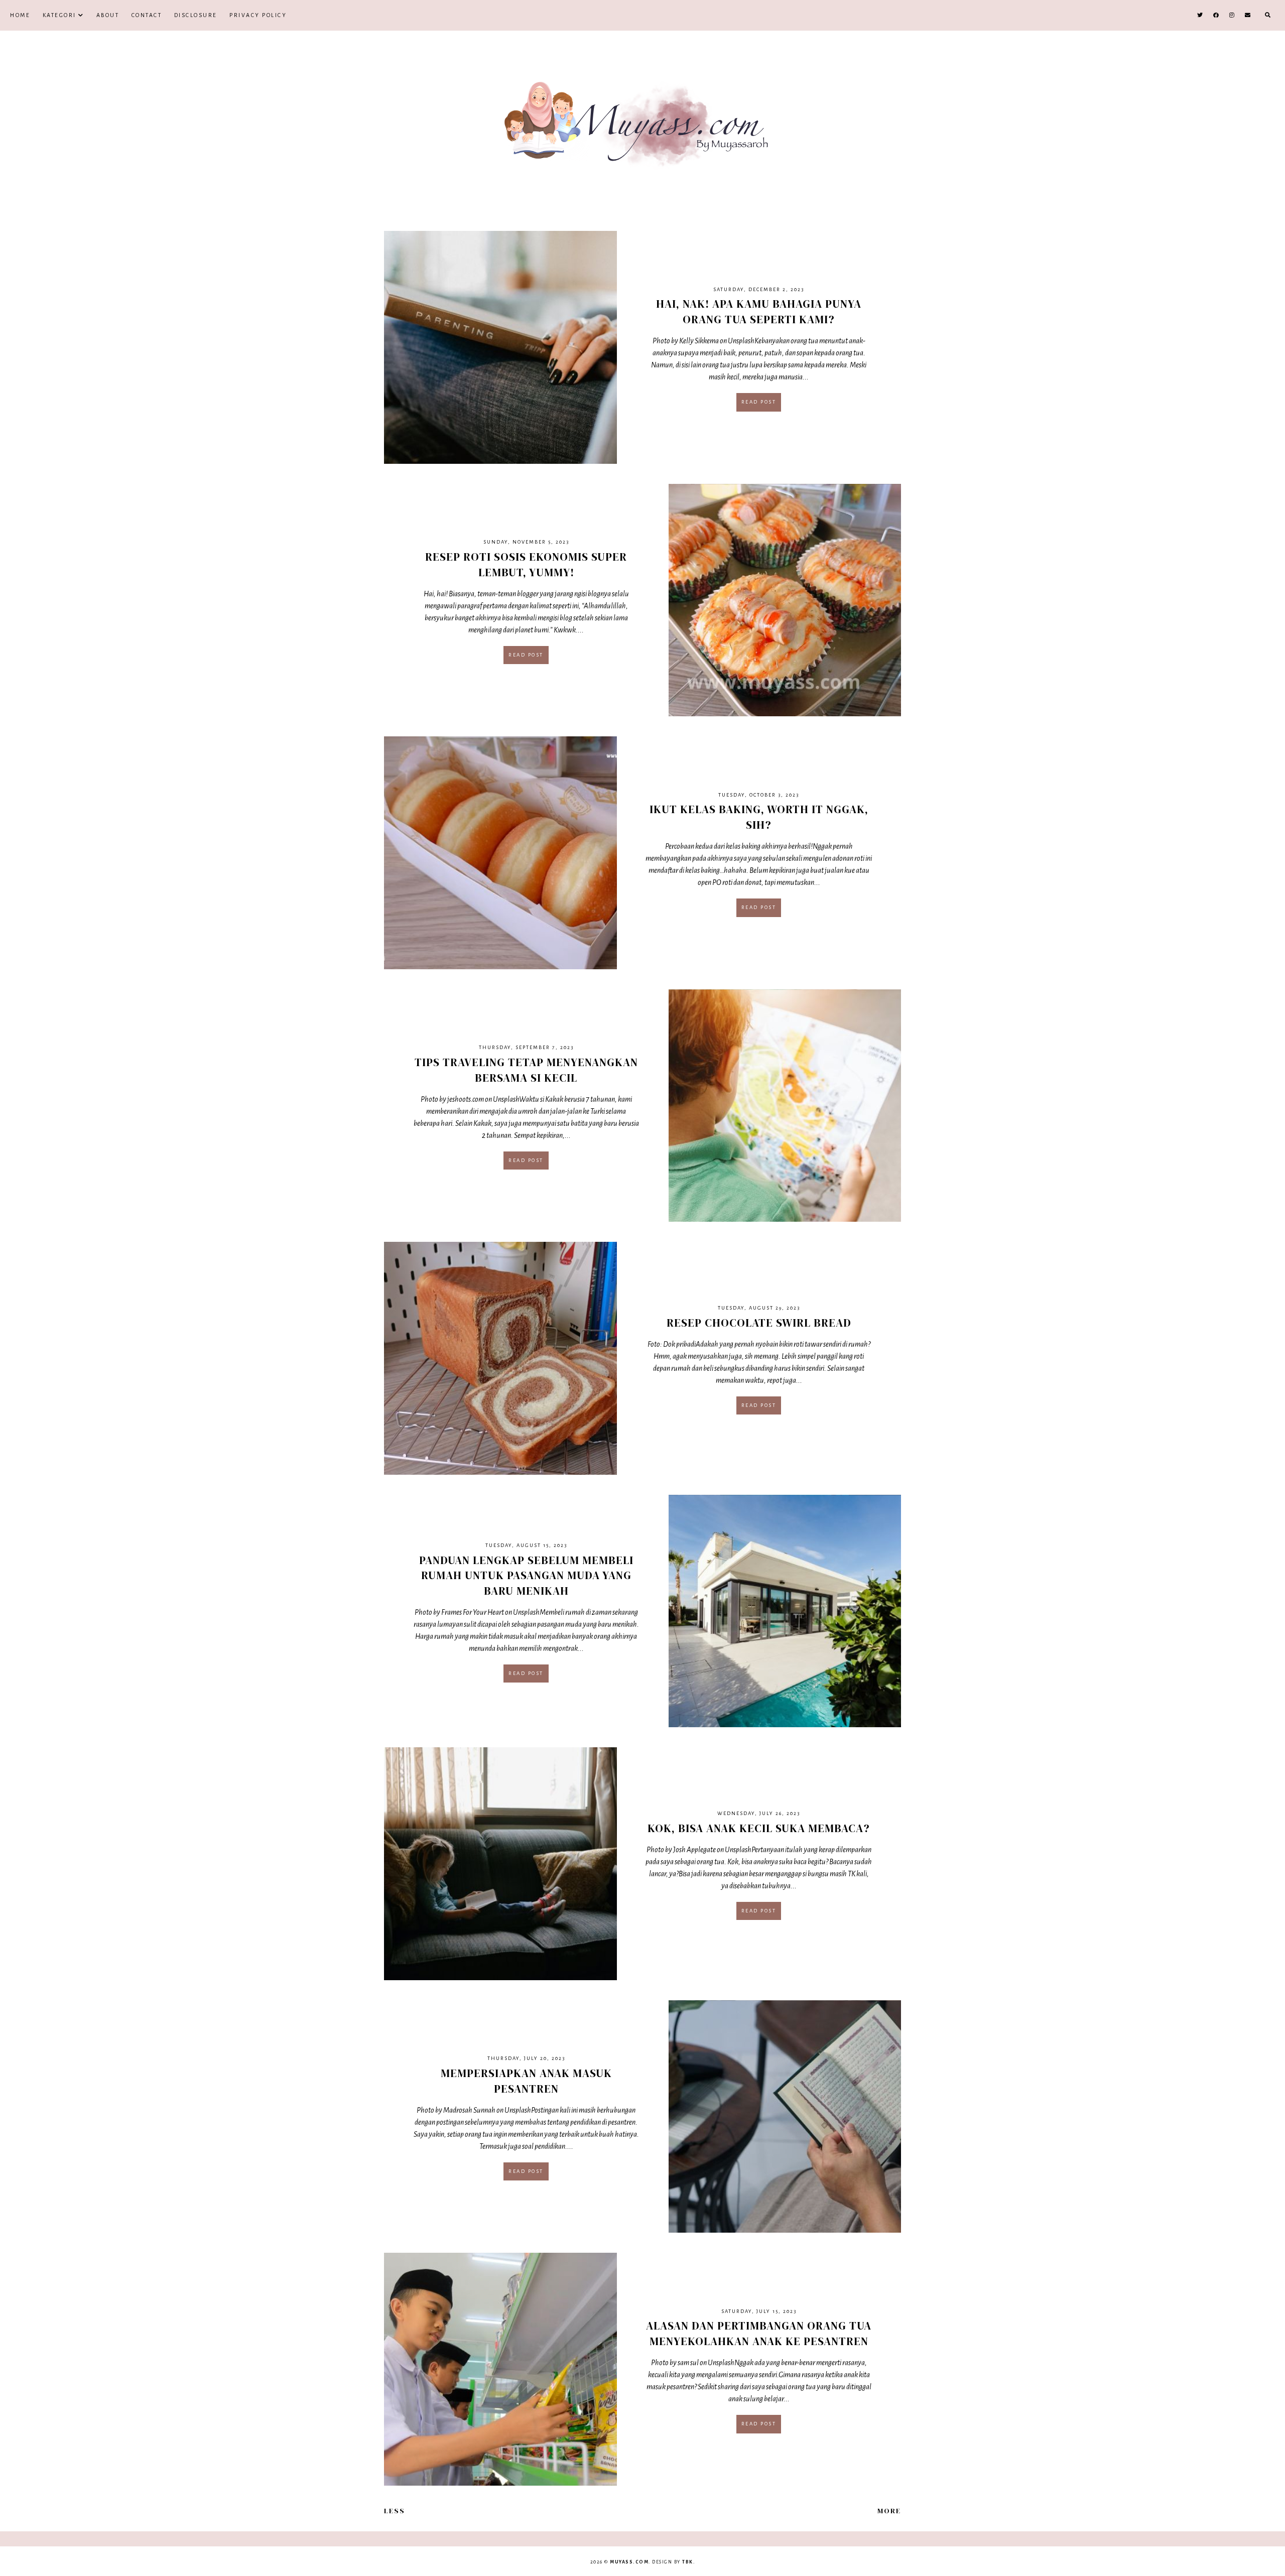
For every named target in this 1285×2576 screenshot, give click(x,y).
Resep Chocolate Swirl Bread (759, 1323)
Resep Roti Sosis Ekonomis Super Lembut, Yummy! (526, 564)
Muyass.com (629, 2562)
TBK (688, 2562)
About (108, 15)
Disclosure (196, 15)
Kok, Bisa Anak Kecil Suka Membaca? (759, 1828)
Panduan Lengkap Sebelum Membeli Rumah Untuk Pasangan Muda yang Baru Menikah (526, 1576)
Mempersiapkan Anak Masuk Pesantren (526, 2081)
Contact (147, 15)
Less (395, 2511)
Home (20, 15)
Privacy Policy (258, 15)
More (889, 2511)
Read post (759, 402)
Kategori (59, 15)
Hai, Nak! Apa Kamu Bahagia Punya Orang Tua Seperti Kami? (759, 311)
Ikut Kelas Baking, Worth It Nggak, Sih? (759, 817)
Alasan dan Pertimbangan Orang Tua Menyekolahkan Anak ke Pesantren (759, 2333)
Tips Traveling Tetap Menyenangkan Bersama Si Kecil (526, 1070)
